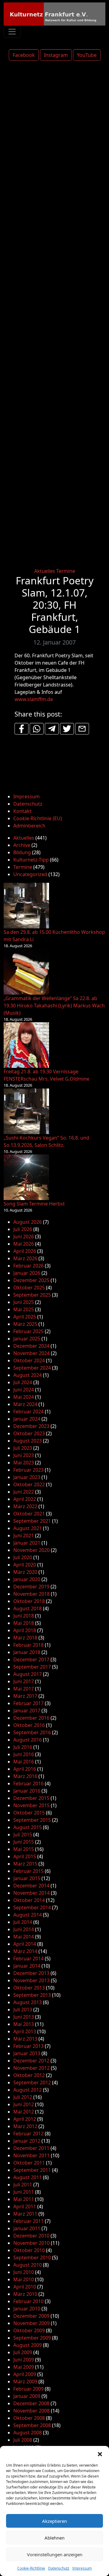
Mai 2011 (24, 2199)
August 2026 (28, 1222)
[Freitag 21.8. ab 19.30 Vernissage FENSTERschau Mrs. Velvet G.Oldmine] (26, 1045)
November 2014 (31, 1893)
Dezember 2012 (31, 2061)
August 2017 (28, 1674)
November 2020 (31, 1550)
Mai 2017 (24, 1689)
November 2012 (31, 2068)
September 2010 (32, 2258)
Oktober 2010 (29, 2250)
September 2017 (32, 1667)
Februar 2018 (28, 1645)
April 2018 (25, 1630)
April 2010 (25, 2287)
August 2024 (28, 1375)
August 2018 (28, 1608)
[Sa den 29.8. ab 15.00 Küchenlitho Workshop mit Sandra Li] (26, 906)
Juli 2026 (23, 1229)
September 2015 (32, 1820)
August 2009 (28, 2345)
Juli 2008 (23, 2440)
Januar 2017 (27, 1711)
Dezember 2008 (31, 2403)
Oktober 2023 (29, 1433)
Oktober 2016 (29, 1725)
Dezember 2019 (31, 1587)
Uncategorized (30, 874)
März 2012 (25, 2126)
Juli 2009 (23, 2352)
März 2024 (25, 1404)
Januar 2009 (27, 2396)
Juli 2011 (23, 2185)
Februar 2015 (28, 1871)
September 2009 (32, 2338)
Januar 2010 (27, 2309)
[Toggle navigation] (12, 32)
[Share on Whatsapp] (37, 729)
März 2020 (25, 1572)
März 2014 (25, 1951)
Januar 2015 (27, 1878)
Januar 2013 (27, 2053)
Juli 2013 (23, 2010)
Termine (66, 571)
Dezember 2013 (31, 1973)
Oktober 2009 (29, 2330)
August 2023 (28, 1441)
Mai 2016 (24, 1762)
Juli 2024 (23, 1382)
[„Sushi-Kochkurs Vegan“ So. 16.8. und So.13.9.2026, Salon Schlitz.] (26, 1111)
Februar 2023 (28, 1470)
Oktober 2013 (29, 1988)
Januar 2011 (27, 2228)
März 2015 (25, 1864)
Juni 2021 (24, 1536)
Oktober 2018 (29, 1601)
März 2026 (25, 1258)
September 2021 (32, 1521)
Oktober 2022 (29, 1484)
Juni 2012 (24, 2104)
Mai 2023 (24, 1463)
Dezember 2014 (31, 1886)
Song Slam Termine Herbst (34, 1204)
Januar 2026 (27, 1273)
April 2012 (25, 2119)
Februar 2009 (28, 2389)
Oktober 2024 (29, 1360)
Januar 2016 (27, 1791)
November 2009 (31, 2323)
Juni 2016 (24, 1754)
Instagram (56, 55)
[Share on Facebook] (21, 729)
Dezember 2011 (31, 2148)
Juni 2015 (24, 1842)
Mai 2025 (24, 1309)
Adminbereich (29, 826)
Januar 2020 (27, 1579)
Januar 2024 (27, 1419)
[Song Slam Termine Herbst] (26, 1177)
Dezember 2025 (31, 1280)
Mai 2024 (24, 1397)
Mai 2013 (24, 2024)
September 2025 (32, 1295)
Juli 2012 (23, 2097)
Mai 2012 (24, 2112)
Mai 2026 (24, 1244)
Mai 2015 (24, 1849)
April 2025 (25, 1317)
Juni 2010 (24, 2272)
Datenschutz (59, 2568)
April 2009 (25, 2374)
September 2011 (32, 2170)
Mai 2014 (24, 1937)
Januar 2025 (27, 1339)
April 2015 (25, 1856)
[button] (100, 2454)
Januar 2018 (27, 1652)
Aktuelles (45, 571)
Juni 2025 (24, 1302)
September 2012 (32, 2082)
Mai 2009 (24, 2367)
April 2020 (25, 1565)
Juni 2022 (24, 1492)
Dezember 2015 (31, 1798)
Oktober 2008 (29, 2418)
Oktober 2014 (29, 1900)
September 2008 (32, 2425)
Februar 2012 (28, 2134)
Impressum (82, 2568)
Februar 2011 (28, 2221)
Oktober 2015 (29, 1813)
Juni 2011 (24, 2192)
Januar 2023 (27, 1477)
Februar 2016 (28, 1783)
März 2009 (25, 2382)
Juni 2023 (24, 1455)
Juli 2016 (23, 1747)
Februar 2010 (28, 2301)
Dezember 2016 (31, 1718)
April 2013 (25, 2031)
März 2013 (25, 2039)
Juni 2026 (24, 1236)
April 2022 (25, 1499)
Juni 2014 (24, 1929)
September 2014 (32, 1907)
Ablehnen (54, 2538)
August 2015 (28, 1827)
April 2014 (25, 1944)
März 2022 (25, 1506)
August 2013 (28, 2002)
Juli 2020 (23, 1557)
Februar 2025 (28, 1331)
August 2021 (28, 1528)
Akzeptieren (54, 2521)
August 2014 (28, 1915)
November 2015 (31, 1805)
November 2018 (31, 1594)
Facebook (24, 55)
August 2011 (28, 2177)
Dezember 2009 (31, 2316)
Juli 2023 (23, 1448)
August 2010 (28, 2265)
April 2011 (25, 2206)
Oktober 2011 (29, 2163)
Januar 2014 (27, 1966)
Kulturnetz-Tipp (31, 860)
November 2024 (31, 1353)
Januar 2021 (27, 1543)
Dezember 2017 (31, 1659)
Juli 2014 (23, 1922)
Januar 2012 (27, 2141)
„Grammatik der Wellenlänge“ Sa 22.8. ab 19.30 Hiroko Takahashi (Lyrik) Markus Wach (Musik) (54, 1006)
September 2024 (32, 1368)
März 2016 (25, 1776)
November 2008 (31, 2411)
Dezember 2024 (31, 1346)
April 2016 (25, 1769)
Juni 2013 (24, 2017)
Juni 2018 (24, 1616)
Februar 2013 (28, 2046)
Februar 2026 (28, 1266)
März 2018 (25, 1638)
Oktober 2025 (29, 1288)
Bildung (22, 852)
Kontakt (22, 811)
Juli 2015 (23, 1835)
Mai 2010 (24, 2279)
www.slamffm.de (34, 699)
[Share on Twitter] (67, 729)
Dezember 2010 (31, 2236)
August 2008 (28, 2433)
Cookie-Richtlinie (31, 2568)
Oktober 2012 (29, 2075)
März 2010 (25, 2294)
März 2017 (25, 1696)
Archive (22, 845)
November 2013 (31, 1980)
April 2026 (25, 1251)
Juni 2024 (24, 1390)
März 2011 (25, 2214)
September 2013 (32, 1995)
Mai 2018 (24, 1623)
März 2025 (25, 1324)
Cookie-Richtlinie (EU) (38, 818)
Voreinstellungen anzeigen (55, 2554)
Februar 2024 (28, 1412)
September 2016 (32, 1732)
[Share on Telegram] (52, 729)
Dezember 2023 (31, 1426)
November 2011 (31, 2155)
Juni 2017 (24, 1681)
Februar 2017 (28, 1703)
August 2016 (28, 1740)
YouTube (87, 55)
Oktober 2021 (29, 1514)
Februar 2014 (28, 1959)
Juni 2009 (24, 2360)
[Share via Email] (82, 729)
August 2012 (28, 2090)
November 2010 (31, 2243)
